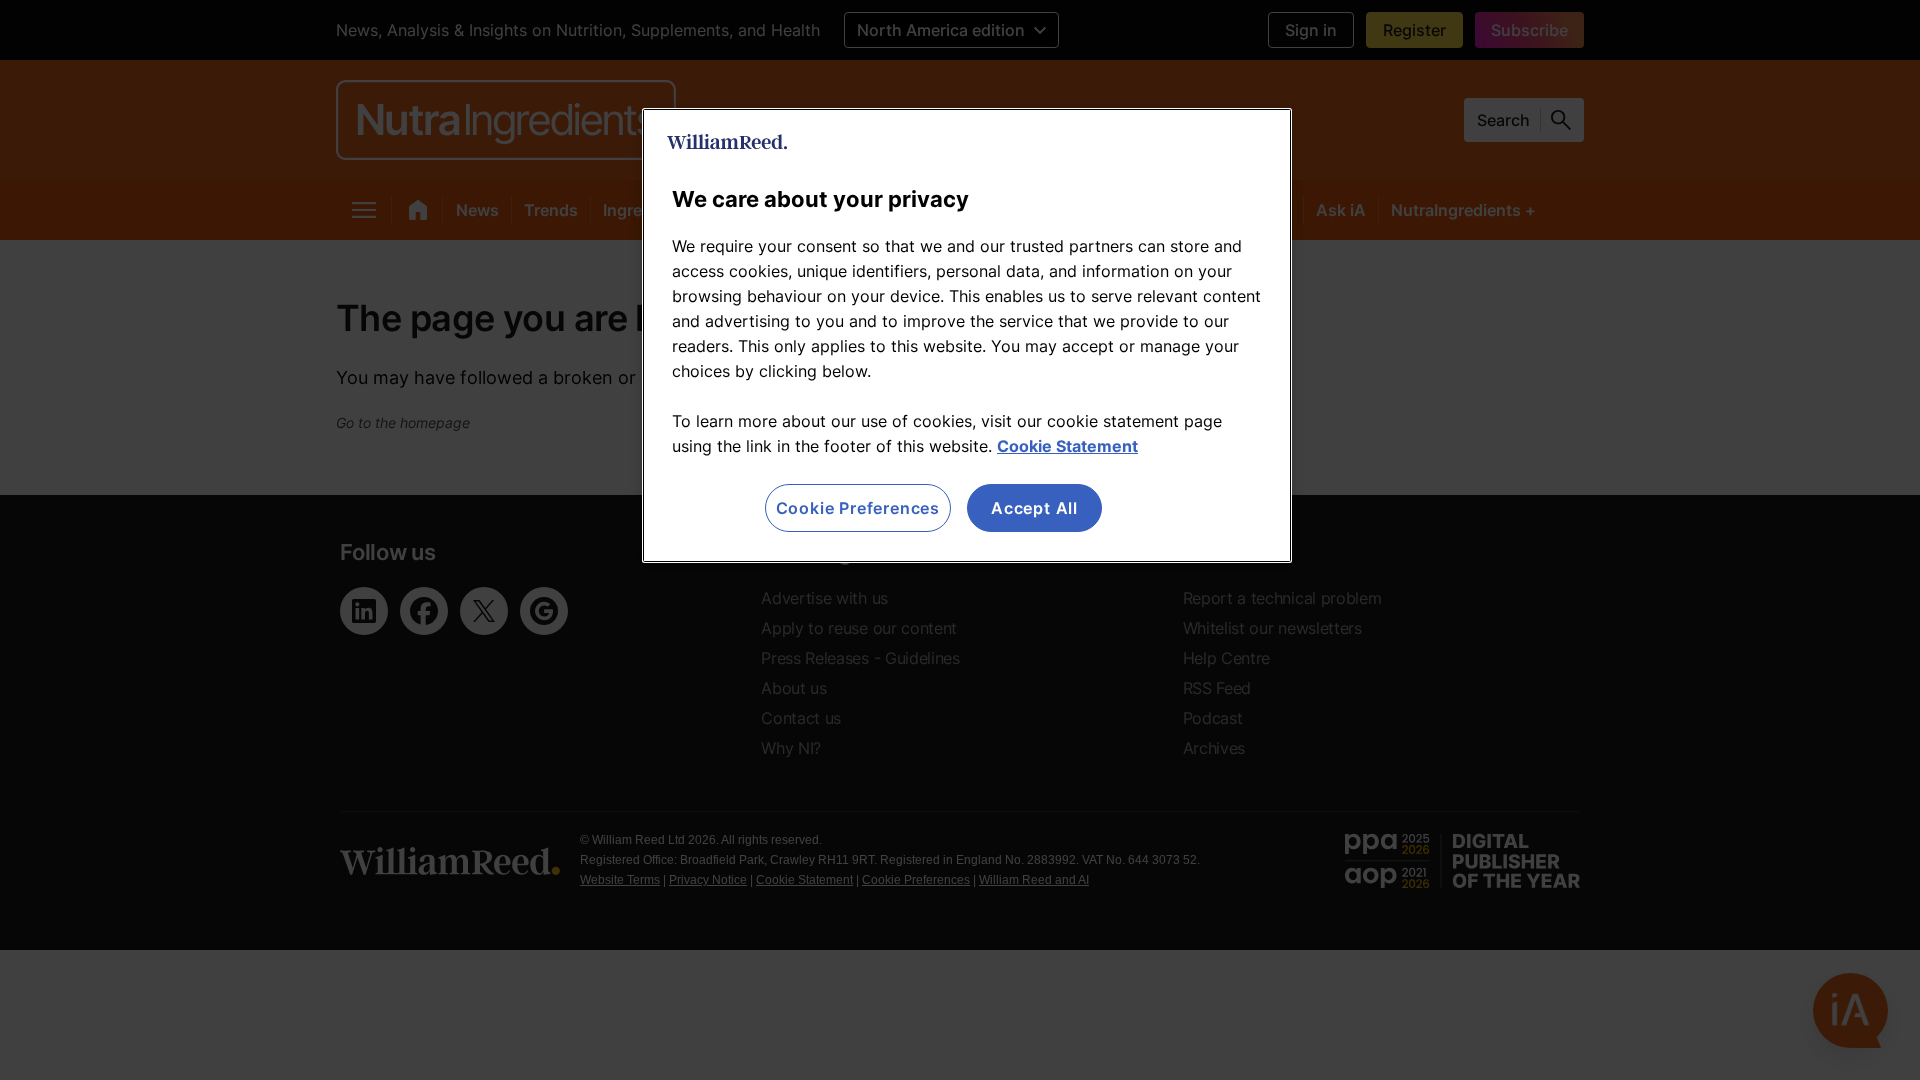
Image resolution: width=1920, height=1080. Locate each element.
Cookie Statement (1067, 446)
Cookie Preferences (858, 508)
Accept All (1034, 508)
